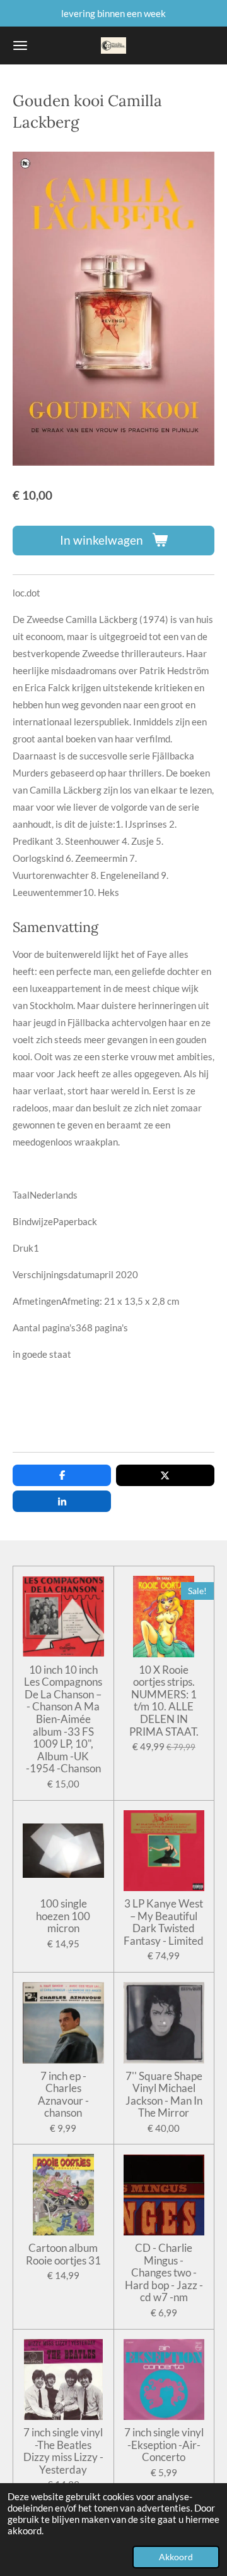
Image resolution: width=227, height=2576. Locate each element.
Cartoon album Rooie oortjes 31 (63, 2254)
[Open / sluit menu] (20, 45)
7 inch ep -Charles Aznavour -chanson (63, 2095)
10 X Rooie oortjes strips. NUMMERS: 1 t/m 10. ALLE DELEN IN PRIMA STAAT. (164, 1701)
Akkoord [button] (176, 2557)
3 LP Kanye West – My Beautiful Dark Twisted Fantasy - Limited (164, 1922)
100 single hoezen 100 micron (63, 1916)
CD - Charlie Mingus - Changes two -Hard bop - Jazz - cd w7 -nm (164, 2273)
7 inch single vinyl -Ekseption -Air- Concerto (164, 2445)
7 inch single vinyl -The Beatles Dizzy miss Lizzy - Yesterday (63, 2451)
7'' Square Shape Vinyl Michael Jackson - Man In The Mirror (164, 2095)
